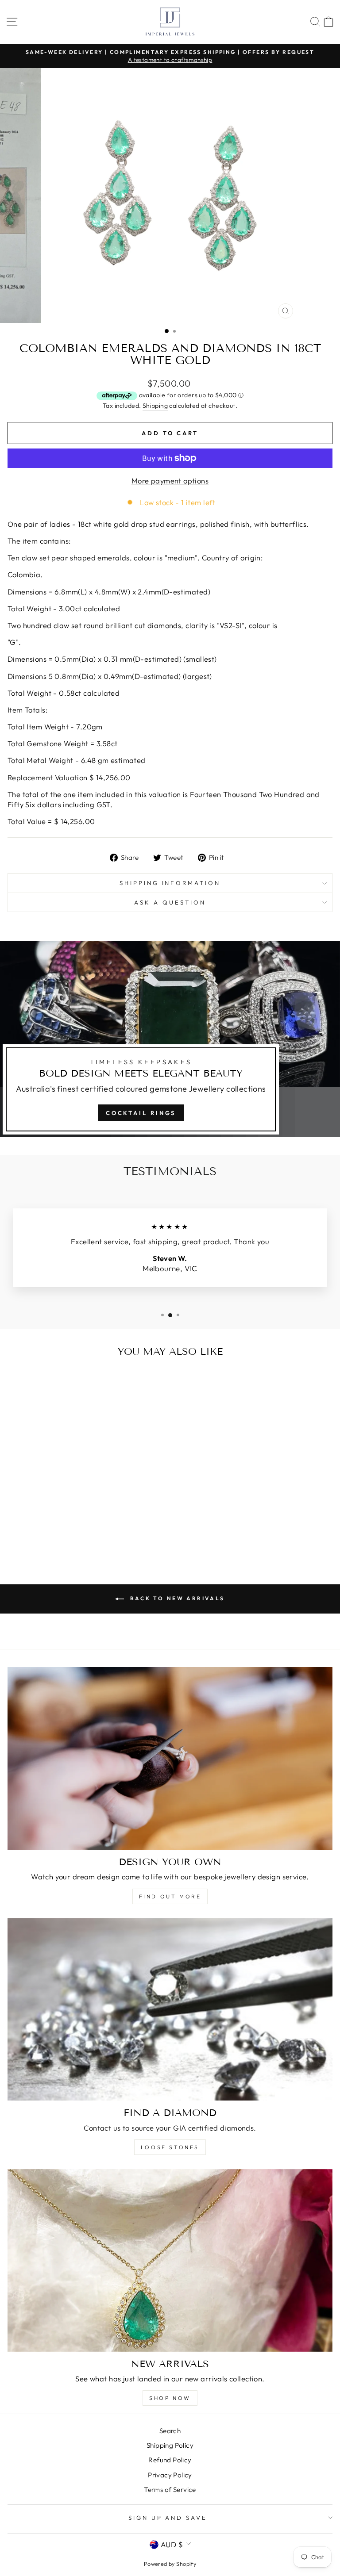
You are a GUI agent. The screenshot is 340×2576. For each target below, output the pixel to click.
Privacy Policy (170, 2475)
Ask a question (170, 902)
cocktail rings (141, 1113)
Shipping (155, 406)
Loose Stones (170, 2147)
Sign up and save (168, 2518)
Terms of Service (170, 2490)
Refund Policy (170, 2460)
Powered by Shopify (170, 2564)
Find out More (170, 1896)
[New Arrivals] (170, 2260)
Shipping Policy (170, 2445)
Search (170, 2431)
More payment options (170, 481)
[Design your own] (170, 1758)
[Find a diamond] (170, 2010)
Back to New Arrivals (176, 1598)
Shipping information (170, 883)
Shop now (170, 2398)
